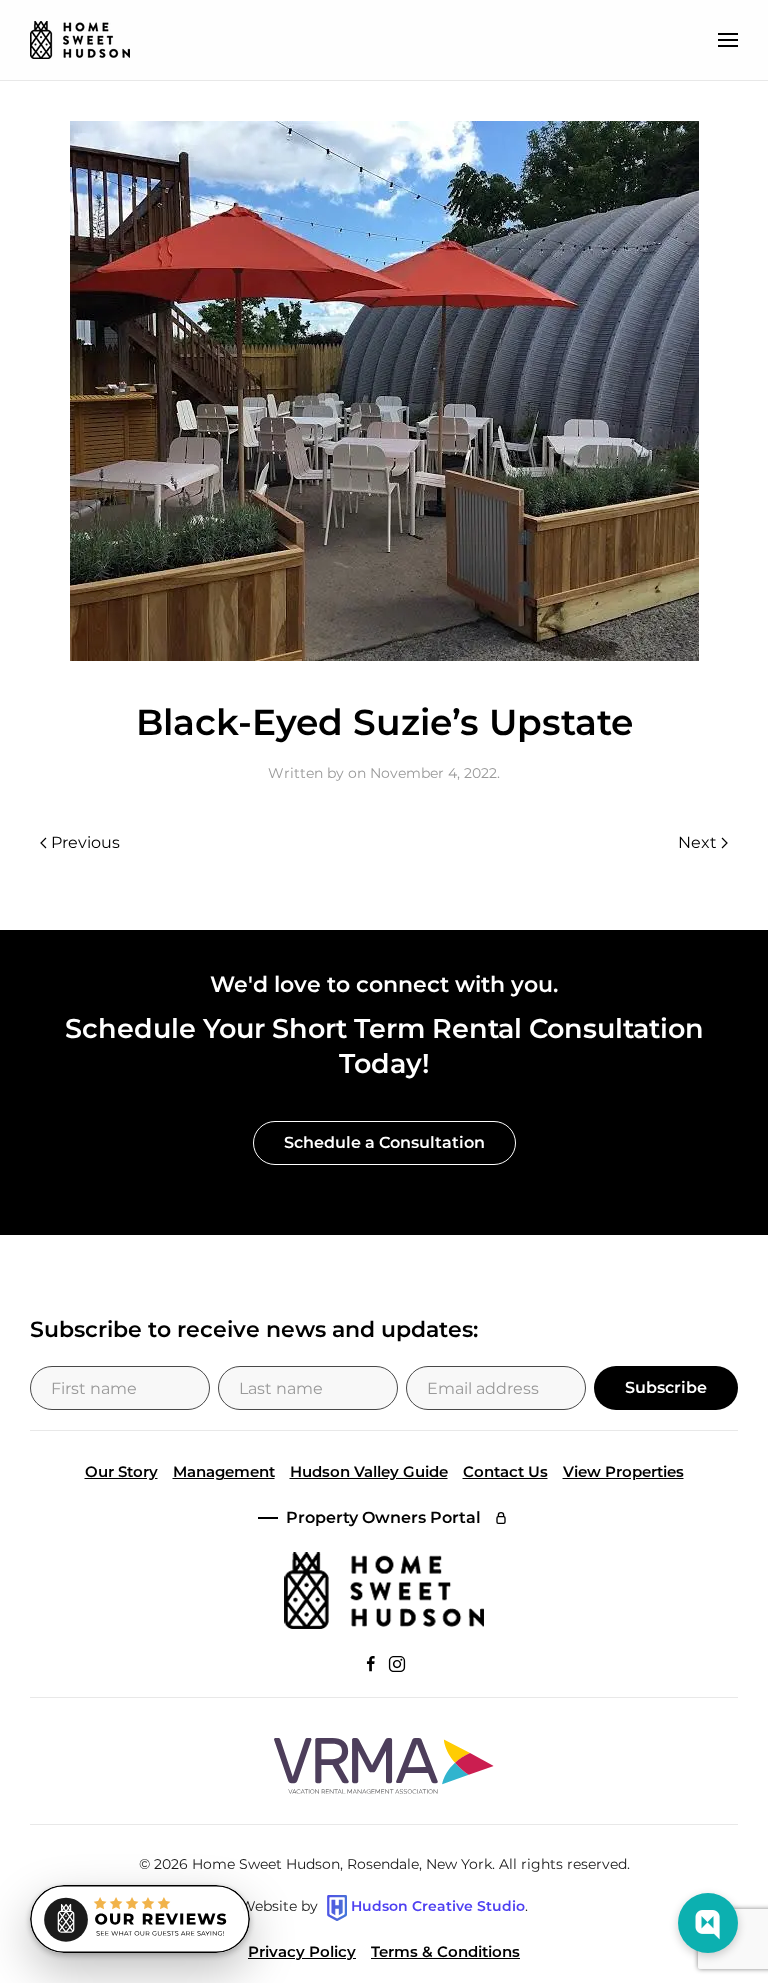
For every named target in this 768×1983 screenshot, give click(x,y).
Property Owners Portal (383, 1517)
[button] (728, 40)
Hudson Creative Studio (438, 1907)
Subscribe (666, 1387)
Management (224, 1471)
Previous (85, 842)
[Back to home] (80, 40)
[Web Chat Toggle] (708, 1923)
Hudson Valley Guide (369, 1471)
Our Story (121, 1471)
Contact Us (505, 1471)
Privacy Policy (302, 1951)
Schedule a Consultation (384, 1142)
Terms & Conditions (445, 1951)
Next (697, 842)
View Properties (623, 1471)
